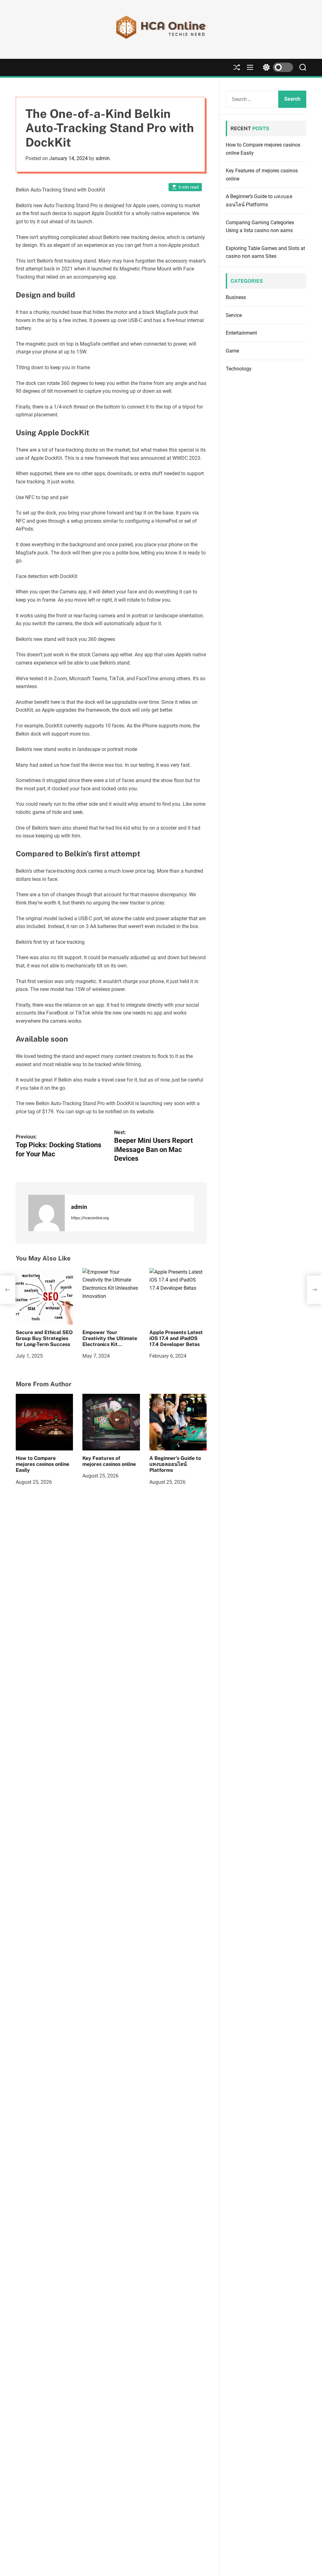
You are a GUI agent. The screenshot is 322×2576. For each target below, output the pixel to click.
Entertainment (241, 333)
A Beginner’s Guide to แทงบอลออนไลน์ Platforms (175, 1464)
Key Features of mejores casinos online (109, 1461)
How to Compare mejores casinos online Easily (42, 1464)
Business (236, 297)
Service (234, 315)
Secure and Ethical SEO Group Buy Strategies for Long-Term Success (44, 1338)
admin (103, 158)
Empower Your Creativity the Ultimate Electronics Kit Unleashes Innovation (110, 1341)
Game (232, 351)
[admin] (47, 1213)
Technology (239, 369)
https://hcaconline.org (90, 1218)
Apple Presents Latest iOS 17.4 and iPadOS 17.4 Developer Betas (176, 1338)
